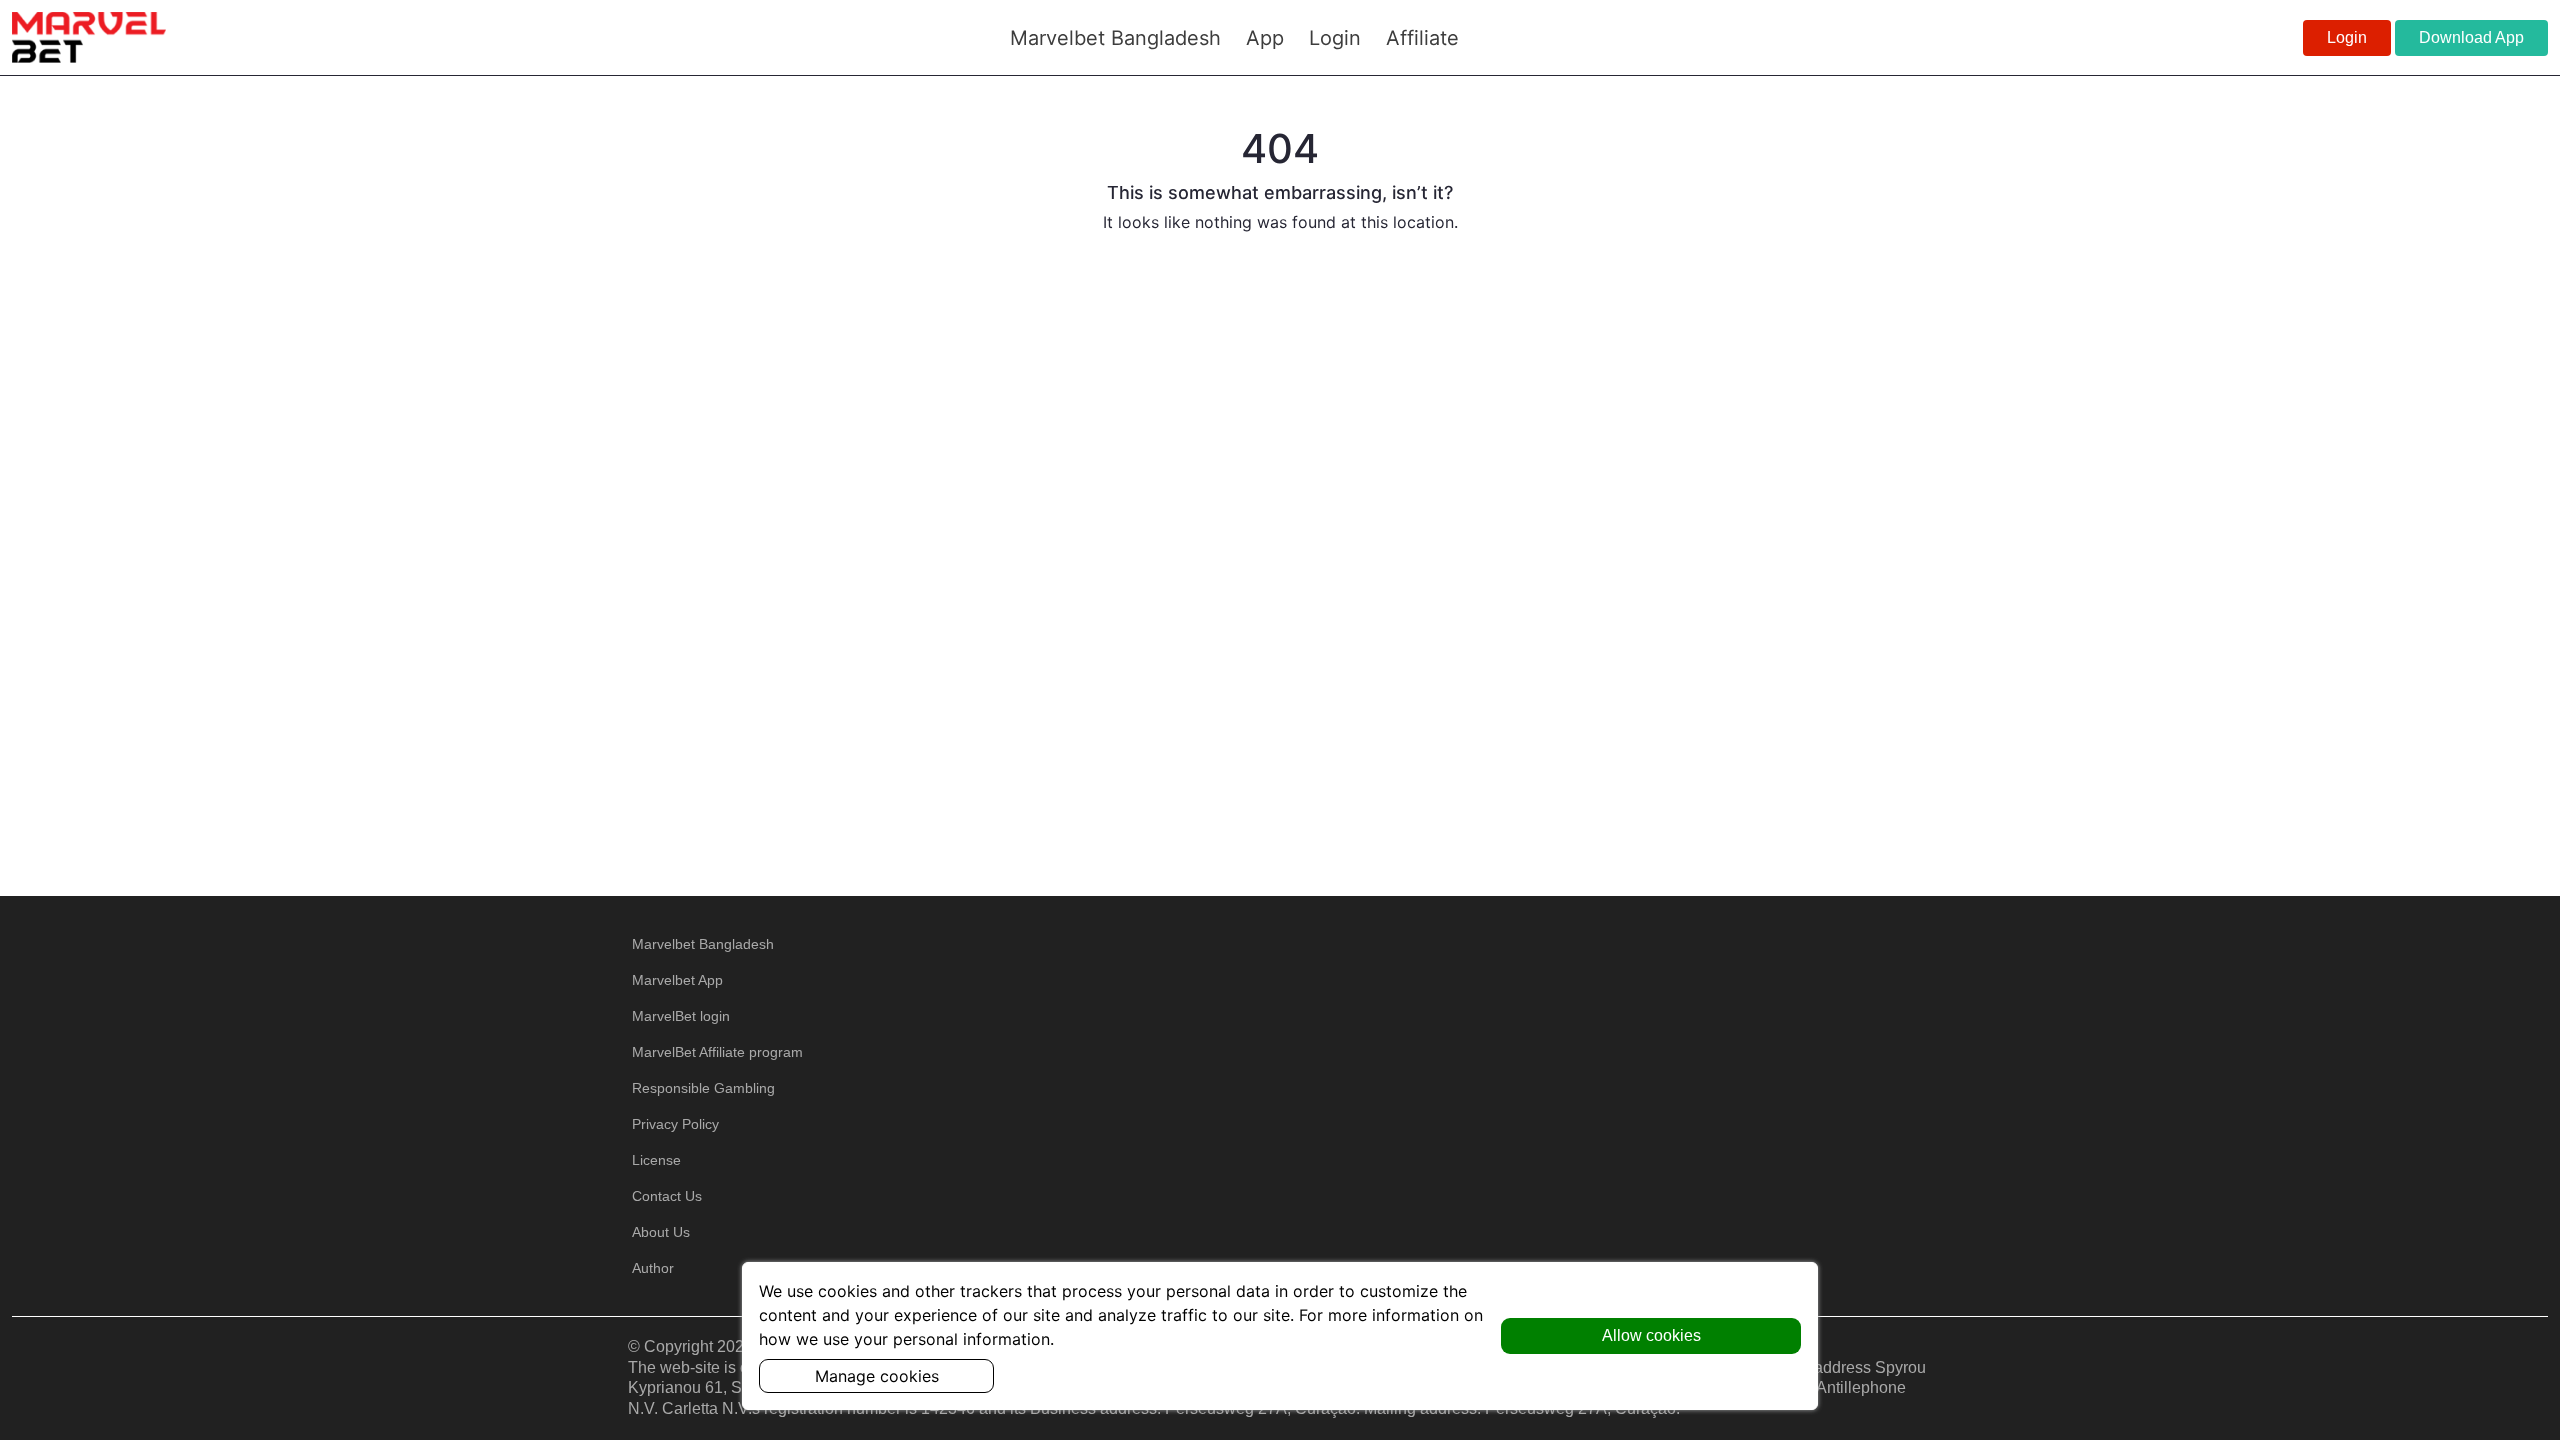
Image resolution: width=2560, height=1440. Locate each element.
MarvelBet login (681, 1016)
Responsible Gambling (703, 1088)
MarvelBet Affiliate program (717, 1052)
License (656, 1160)
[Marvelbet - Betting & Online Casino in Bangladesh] (89, 37)
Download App (2471, 37)
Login (2347, 37)
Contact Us (667, 1196)
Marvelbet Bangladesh (703, 944)
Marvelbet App (677, 980)
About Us (661, 1232)
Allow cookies (1651, 1335)
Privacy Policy (675, 1124)
